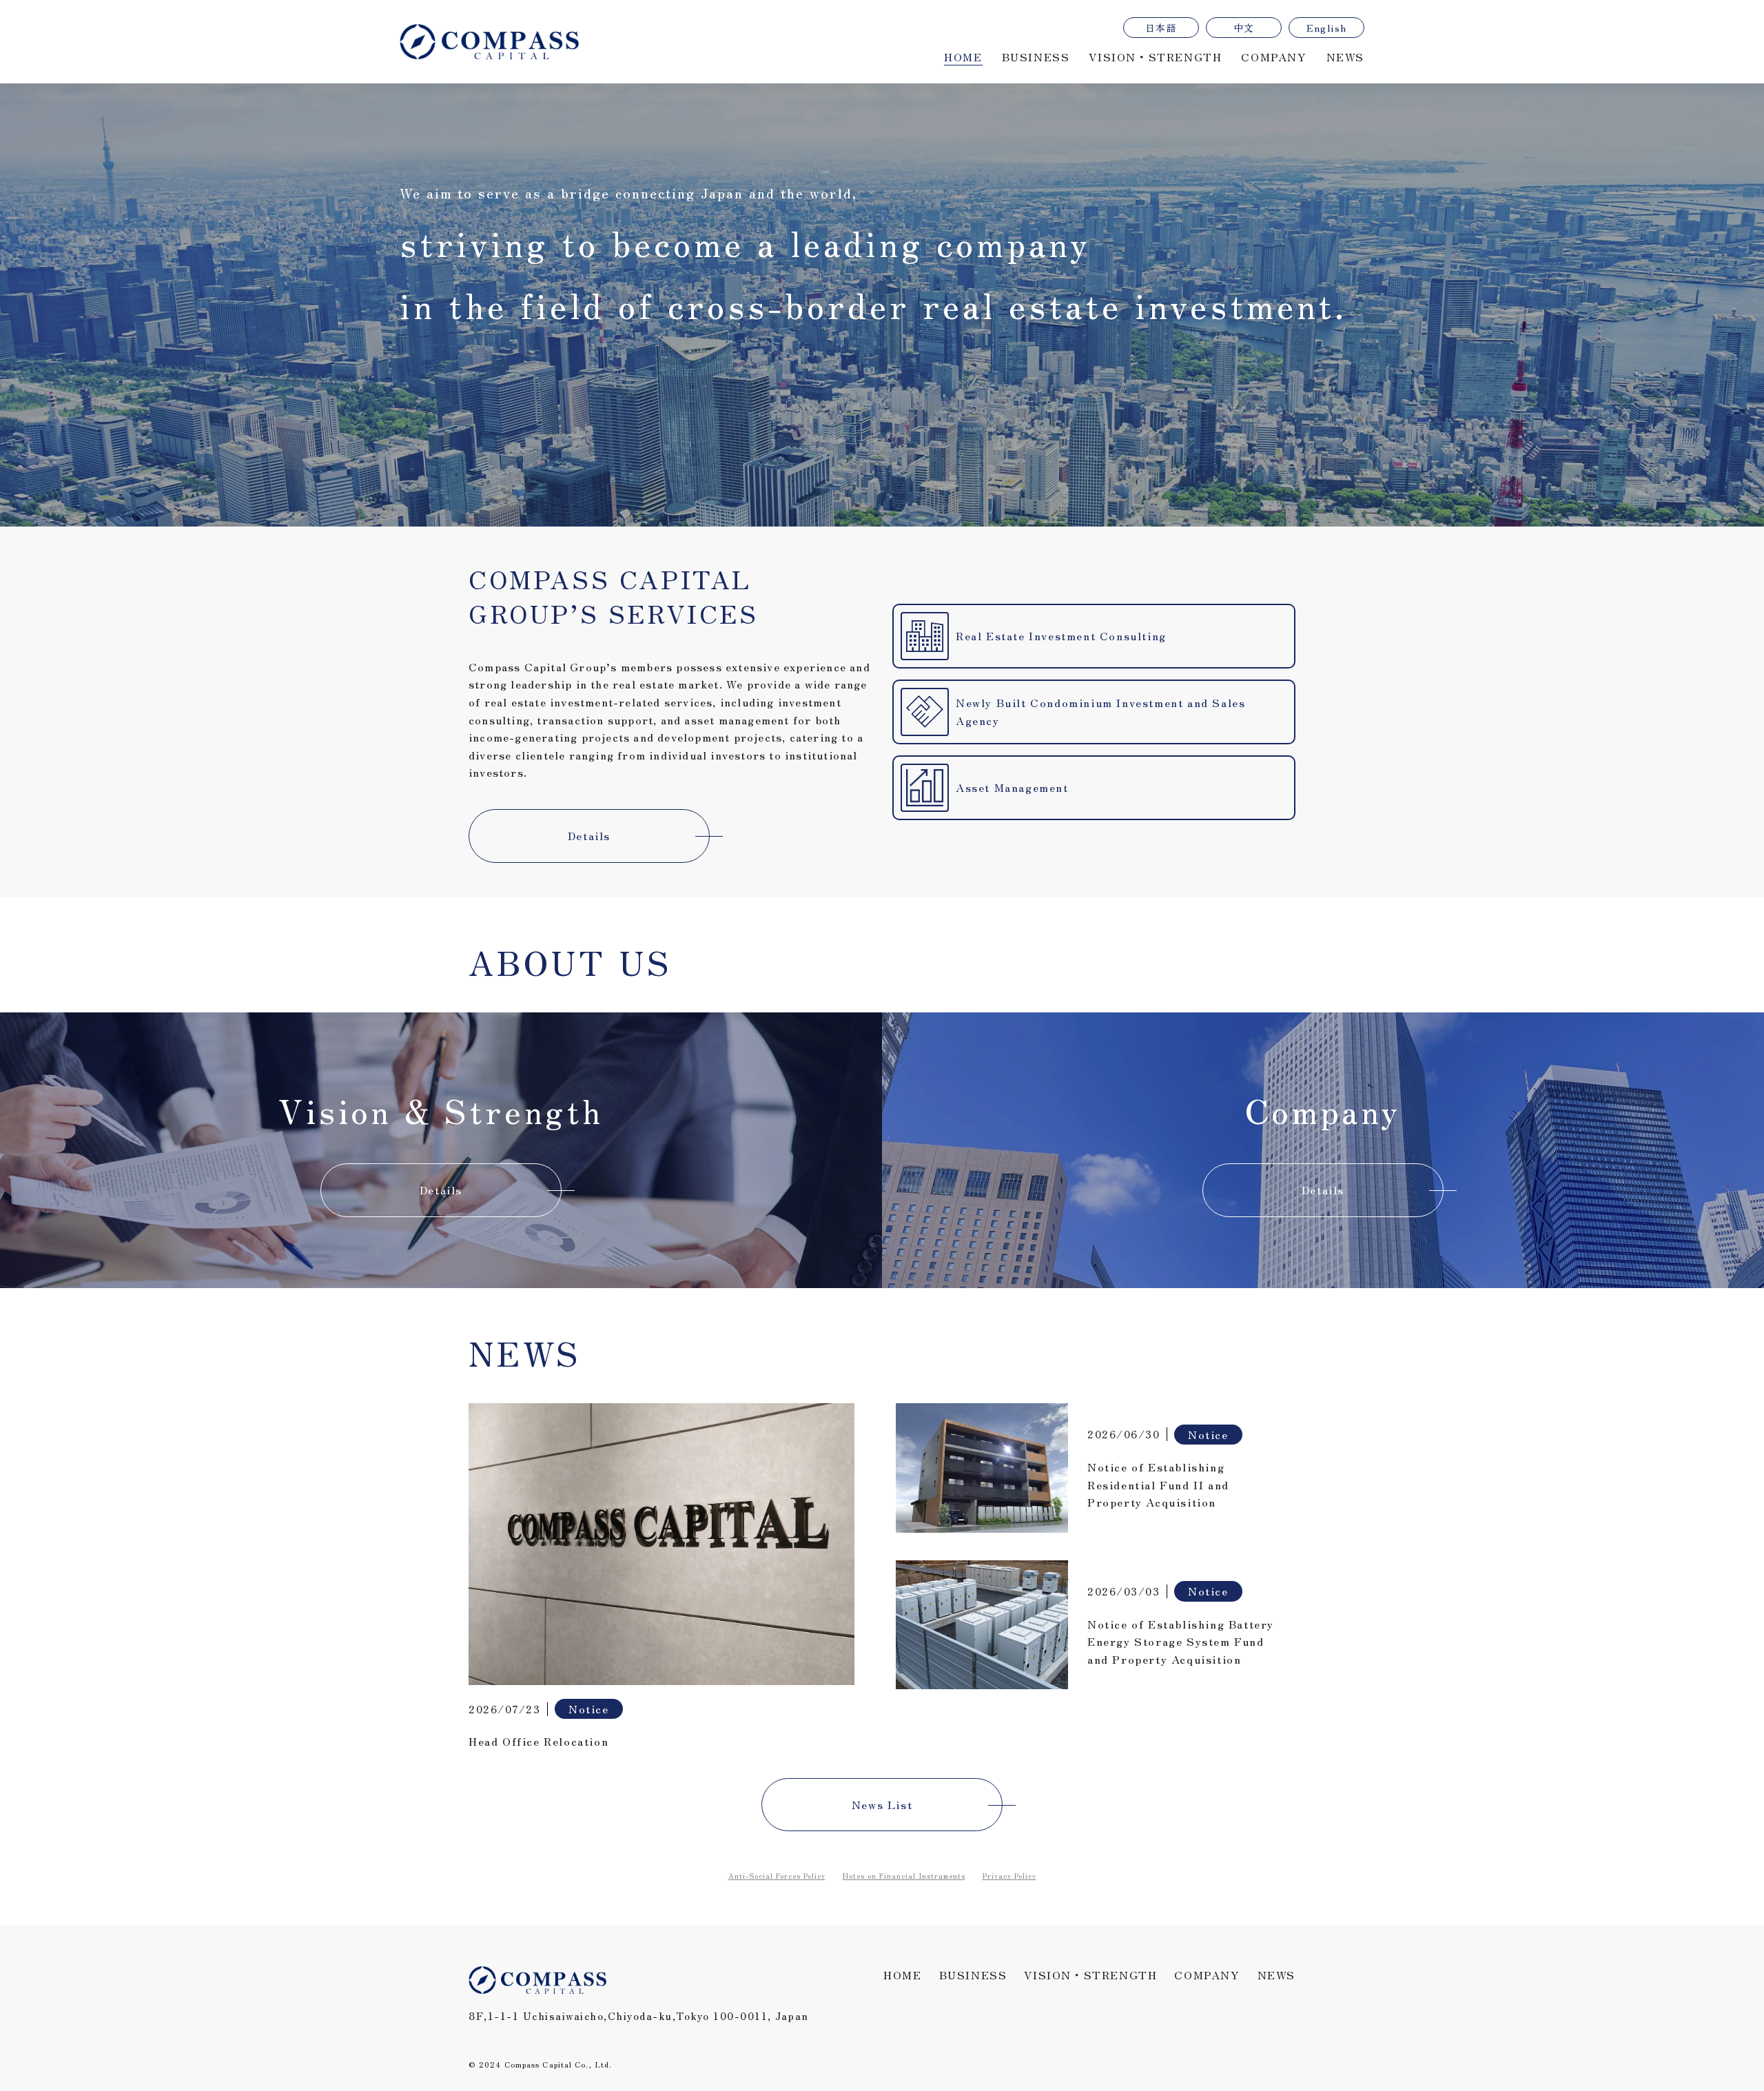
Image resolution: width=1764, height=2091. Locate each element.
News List (882, 1804)
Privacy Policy (1009, 1876)
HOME (963, 57)
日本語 (1161, 28)
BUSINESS (1036, 57)
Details (589, 835)
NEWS (1345, 57)
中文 (1244, 28)
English (1327, 28)
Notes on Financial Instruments (904, 1876)
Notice (589, 1708)
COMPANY (1274, 57)
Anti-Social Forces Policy (777, 1876)
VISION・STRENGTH (1155, 57)
